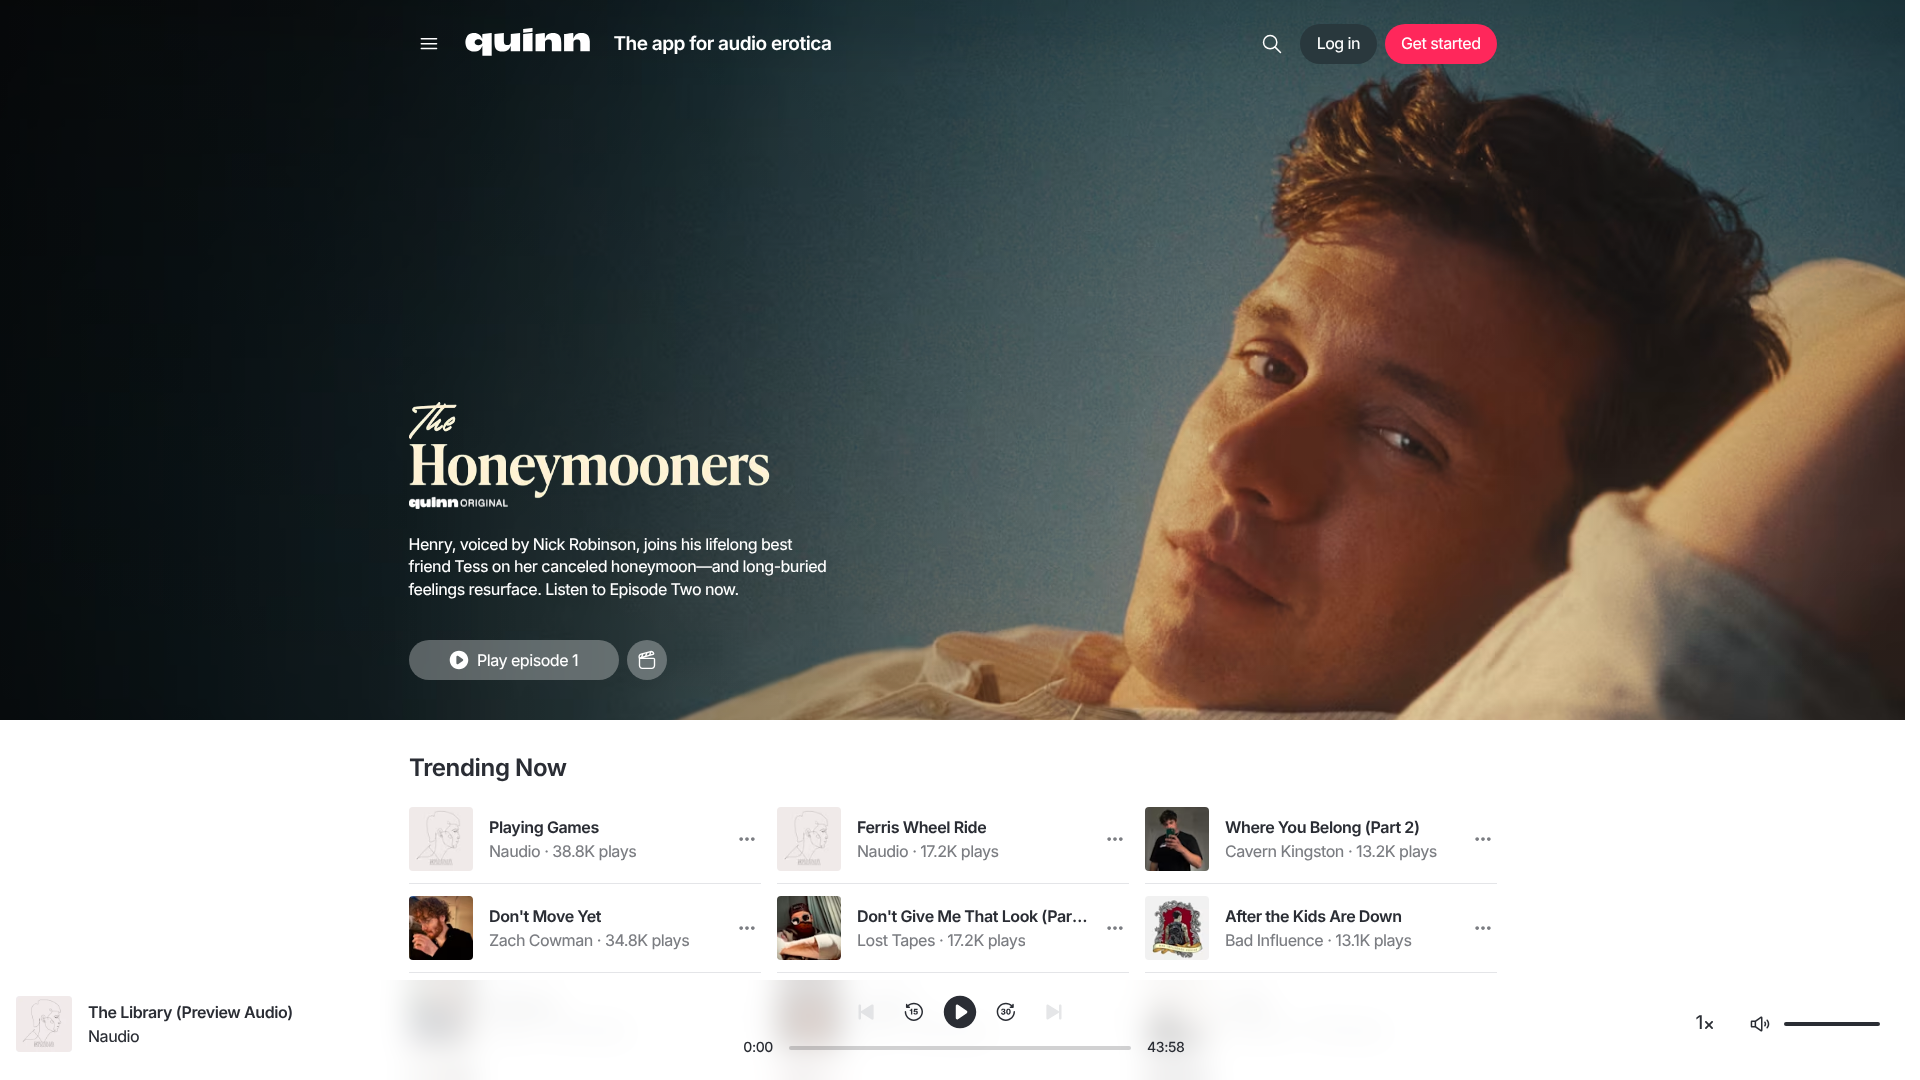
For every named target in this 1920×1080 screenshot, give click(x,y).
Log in (1338, 43)
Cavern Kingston (1284, 851)
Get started (1440, 43)
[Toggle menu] (429, 44)
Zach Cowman (541, 940)
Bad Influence (1274, 940)
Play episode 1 (527, 660)
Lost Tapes (896, 940)
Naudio (514, 851)
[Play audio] (441, 839)
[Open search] (1272, 44)
